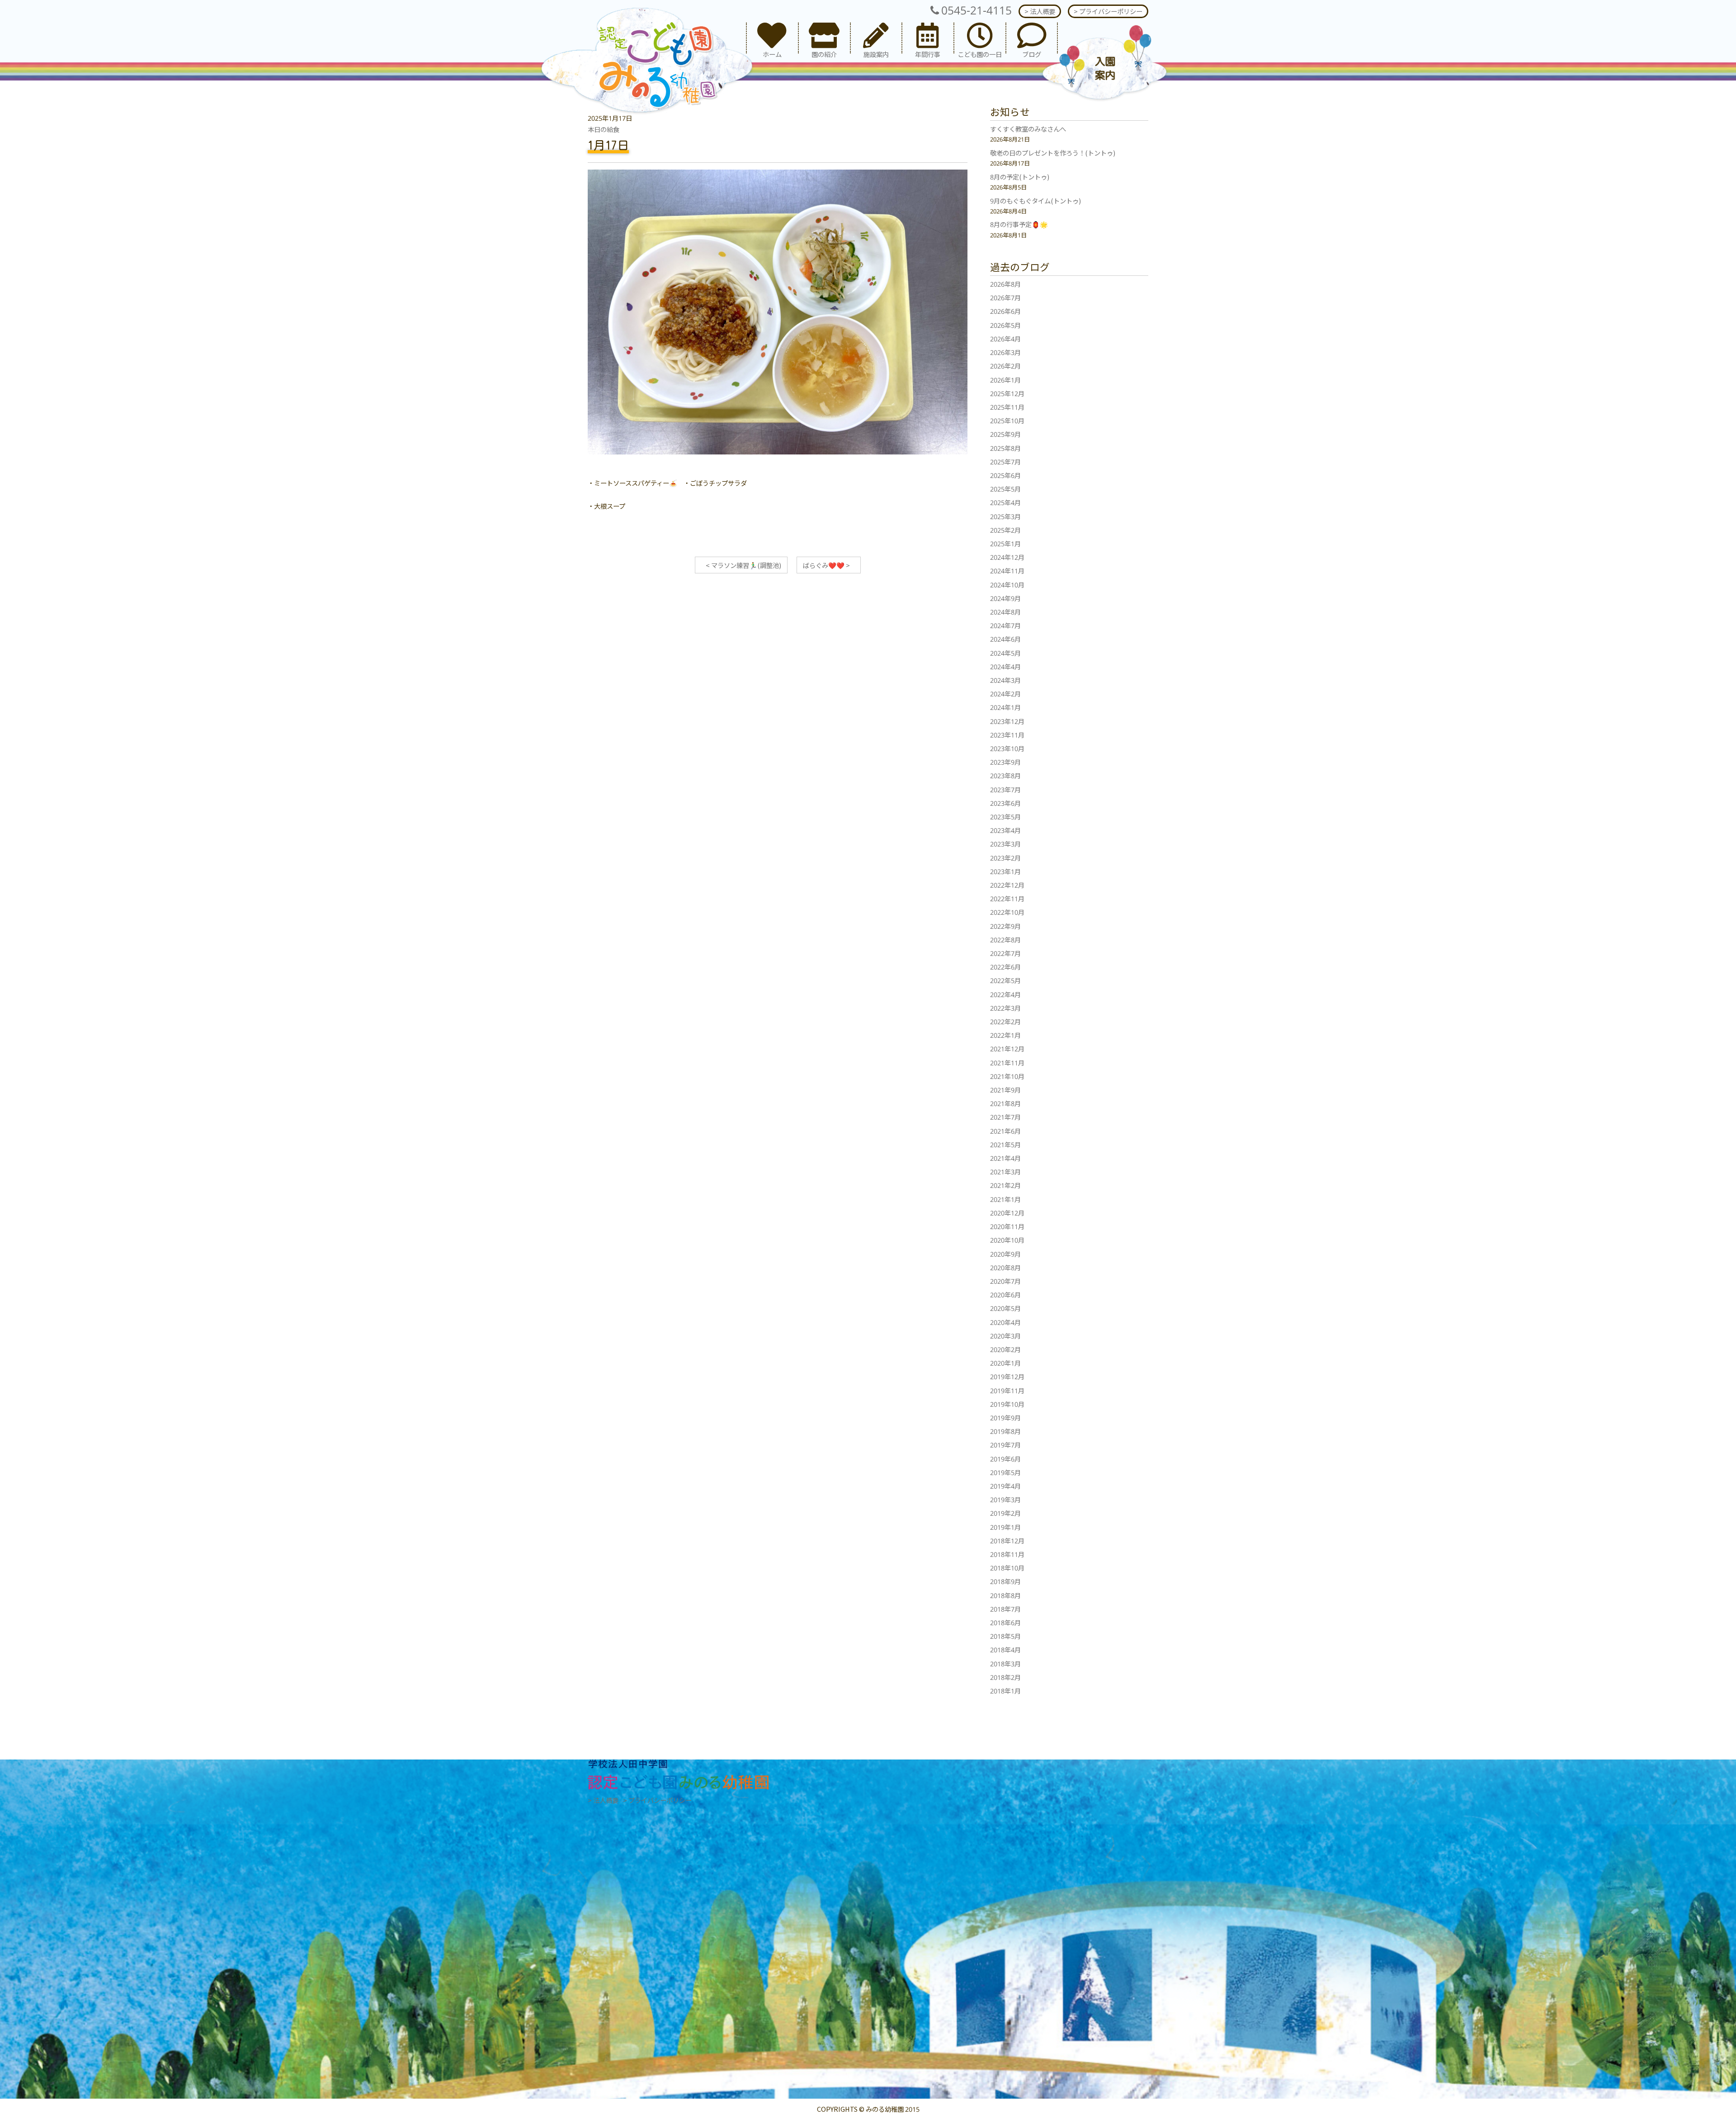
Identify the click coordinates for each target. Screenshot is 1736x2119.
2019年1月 (1005, 1527)
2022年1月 (1005, 1035)
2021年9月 (1005, 1090)
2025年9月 (1005, 434)
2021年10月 (1007, 1076)
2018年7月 (1005, 1609)
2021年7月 (1005, 1117)
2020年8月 (1005, 1267)
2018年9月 (1005, 1581)
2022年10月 (1007, 912)
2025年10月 (1007, 420)
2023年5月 (1005, 816)
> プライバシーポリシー (1108, 11)
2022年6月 (1005, 967)
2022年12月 (1007, 885)
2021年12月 (1007, 1048)
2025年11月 (1007, 407)
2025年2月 (1005, 530)
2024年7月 (1005, 625)
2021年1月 (1005, 1199)
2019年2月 (1005, 1513)
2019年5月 (1005, 1472)
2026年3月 (1005, 352)
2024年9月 (1005, 598)
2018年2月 (1005, 1677)
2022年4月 (1005, 994)
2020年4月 (1005, 1322)
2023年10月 (1007, 748)
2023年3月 (1005, 844)
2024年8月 (1005, 612)
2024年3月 (1005, 680)
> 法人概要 (1040, 11)
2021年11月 (1007, 1062)
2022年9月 (1005, 926)
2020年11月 (1007, 1226)
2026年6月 (1005, 311)
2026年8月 (1005, 284)
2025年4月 (1005, 502)
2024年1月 (1005, 707)
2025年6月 (1005, 475)
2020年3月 (1005, 1336)
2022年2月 (1005, 1021)
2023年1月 (1005, 871)
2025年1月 (1005, 543)
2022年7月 (1005, 953)
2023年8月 (1005, 775)
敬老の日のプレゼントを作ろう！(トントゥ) (1053, 153)
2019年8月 (1005, 1431)
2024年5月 (1005, 653)
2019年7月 (1005, 1445)
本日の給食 (604, 129)
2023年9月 (1005, 762)
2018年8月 (1005, 1595)
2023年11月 (1007, 735)
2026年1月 (1005, 380)
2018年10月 (1007, 1568)
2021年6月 (1005, 1131)
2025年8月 (1005, 448)
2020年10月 (1007, 1240)
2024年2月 (1005, 693)
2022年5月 (1005, 980)
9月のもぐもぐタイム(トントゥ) (1035, 201)
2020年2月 (1005, 1349)
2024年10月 (1007, 584)
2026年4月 (1005, 338)
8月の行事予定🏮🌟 (1019, 224)
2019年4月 (1005, 1486)
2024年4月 (1005, 666)
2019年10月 (1007, 1404)
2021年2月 (1005, 1185)
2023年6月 (1005, 803)
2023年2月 (1005, 858)
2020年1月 (1005, 1363)
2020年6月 (1005, 1294)
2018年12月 (1007, 1540)
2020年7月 (1005, 1281)
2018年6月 (1005, 1622)
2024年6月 (1005, 639)
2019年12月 (1007, 1376)
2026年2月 (1005, 366)
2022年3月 (1005, 1008)
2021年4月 (1005, 1158)
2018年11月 (1007, 1554)
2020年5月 (1005, 1308)
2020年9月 (1005, 1254)
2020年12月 (1007, 1213)
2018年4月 (1005, 1649)
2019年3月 (1005, 1499)
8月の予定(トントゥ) (1020, 177)
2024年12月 (1007, 557)
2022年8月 (1005, 939)
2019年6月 (1005, 1459)
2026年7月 (1005, 297)
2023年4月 (1005, 830)
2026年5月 (1005, 325)
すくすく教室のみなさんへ (1028, 129)
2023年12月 (1007, 721)
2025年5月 (1005, 489)
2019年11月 (1007, 1390)
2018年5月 (1005, 1636)
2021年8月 (1005, 1103)
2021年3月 (1005, 1171)
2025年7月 (1005, 461)
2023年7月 (1005, 789)
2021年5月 (1005, 1144)
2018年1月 (1005, 1691)
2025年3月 (1005, 516)
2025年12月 (1007, 393)
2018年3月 (1005, 1663)
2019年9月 (1005, 1417)
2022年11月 (1007, 898)
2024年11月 (1007, 570)
